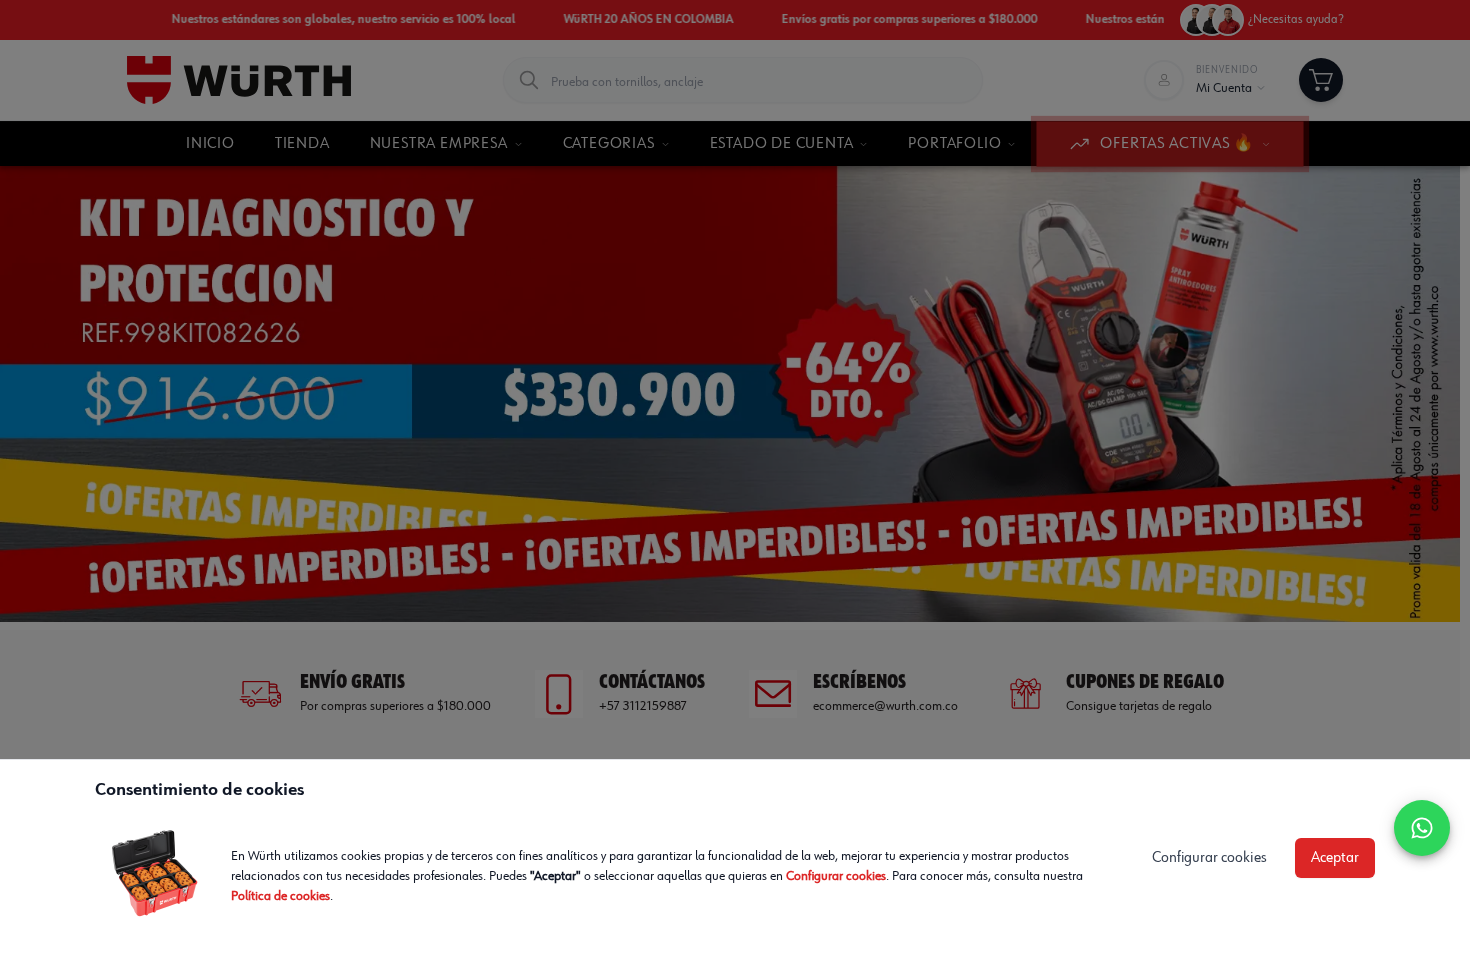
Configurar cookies (836, 876)
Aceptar (1335, 858)
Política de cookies (280, 896)
